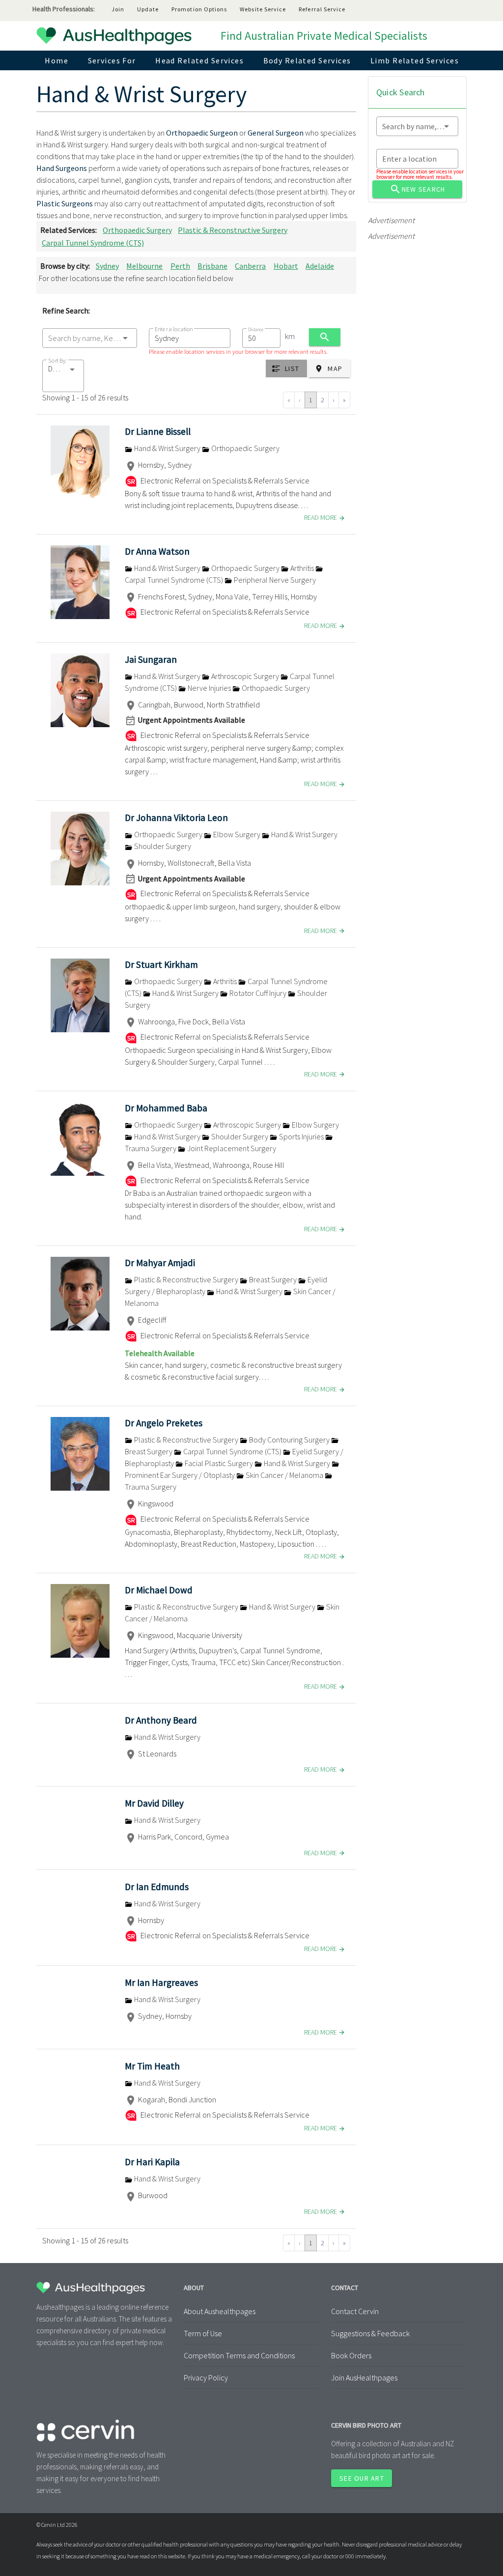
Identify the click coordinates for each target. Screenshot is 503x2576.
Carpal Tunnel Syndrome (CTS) (93, 243)
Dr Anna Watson (157, 551)
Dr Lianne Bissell (158, 431)
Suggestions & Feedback (370, 2333)
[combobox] (90, 338)
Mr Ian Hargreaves (161, 1982)
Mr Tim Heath (152, 2066)
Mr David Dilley (154, 1803)
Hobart (286, 266)
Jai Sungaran (151, 659)
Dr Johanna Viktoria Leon (176, 818)
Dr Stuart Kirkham (161, 964)
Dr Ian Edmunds (157, 1887)
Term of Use (203, 2333)
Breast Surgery (273, 1279)
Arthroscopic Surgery (245, 676)
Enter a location (174, 329)
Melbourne (144, 266)
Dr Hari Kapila (152, 2162)
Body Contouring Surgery (289, 1440)
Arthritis (302, 568)
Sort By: (57, 360)
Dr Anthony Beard (161, 1720)
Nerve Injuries (209, 688)
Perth (180, 266)
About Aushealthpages (220, 2311)
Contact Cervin (355, 2311)
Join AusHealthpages (364, 2378)
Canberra (250, 266)
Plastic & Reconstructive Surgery (233, 230)
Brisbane (212, 266)
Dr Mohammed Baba (166, 1108)
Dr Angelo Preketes (164, 1423)
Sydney (107, 266)
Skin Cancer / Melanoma (284, 1475)
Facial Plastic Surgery (219, 1463)
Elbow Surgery (237, 834)
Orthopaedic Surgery (137, 230)
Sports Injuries (301, 1136)
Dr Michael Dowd (159, 1590)
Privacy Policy (206, 2378)
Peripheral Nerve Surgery (274, 580)
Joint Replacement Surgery (231, 1148)
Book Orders (351, 2355)
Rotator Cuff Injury (258, 993)
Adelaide (320, 266)
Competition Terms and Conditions (239, 2355)
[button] (63, 376)
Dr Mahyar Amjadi (160, 1263)
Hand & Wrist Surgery (167, 448)
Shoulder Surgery (162, 846)
